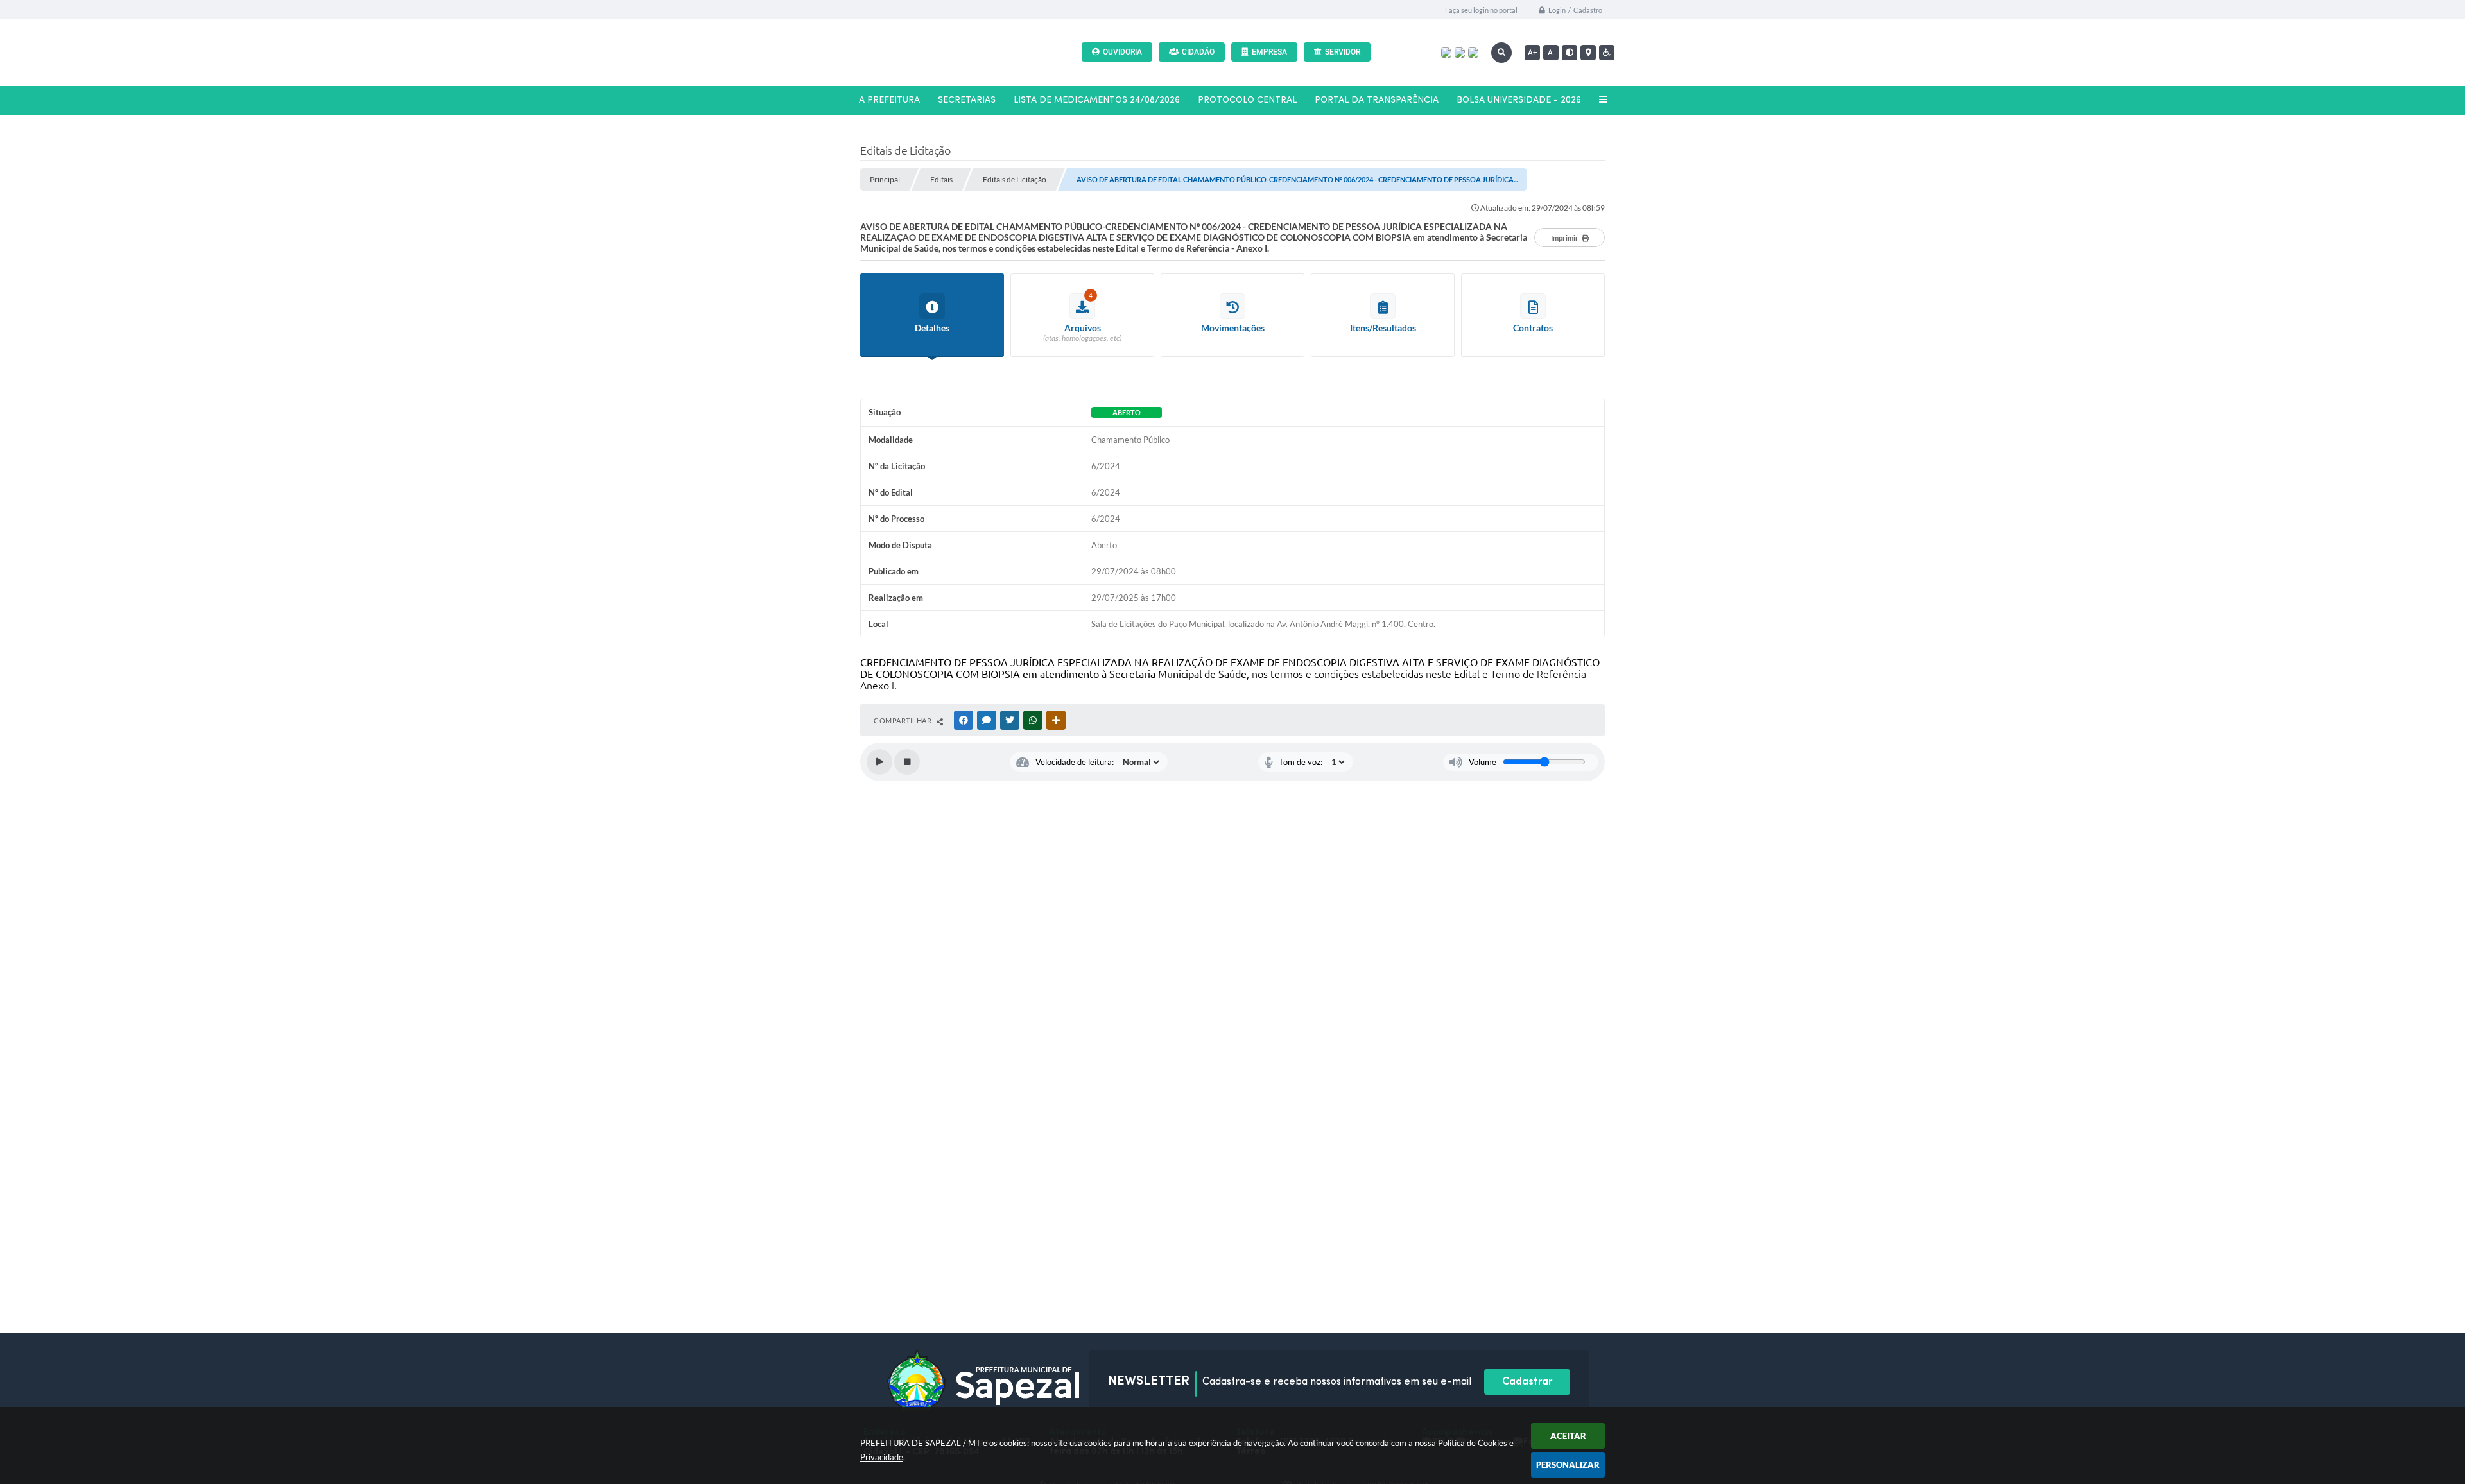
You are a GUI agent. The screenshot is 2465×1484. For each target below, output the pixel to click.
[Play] (879, 762)
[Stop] (907, 762)
